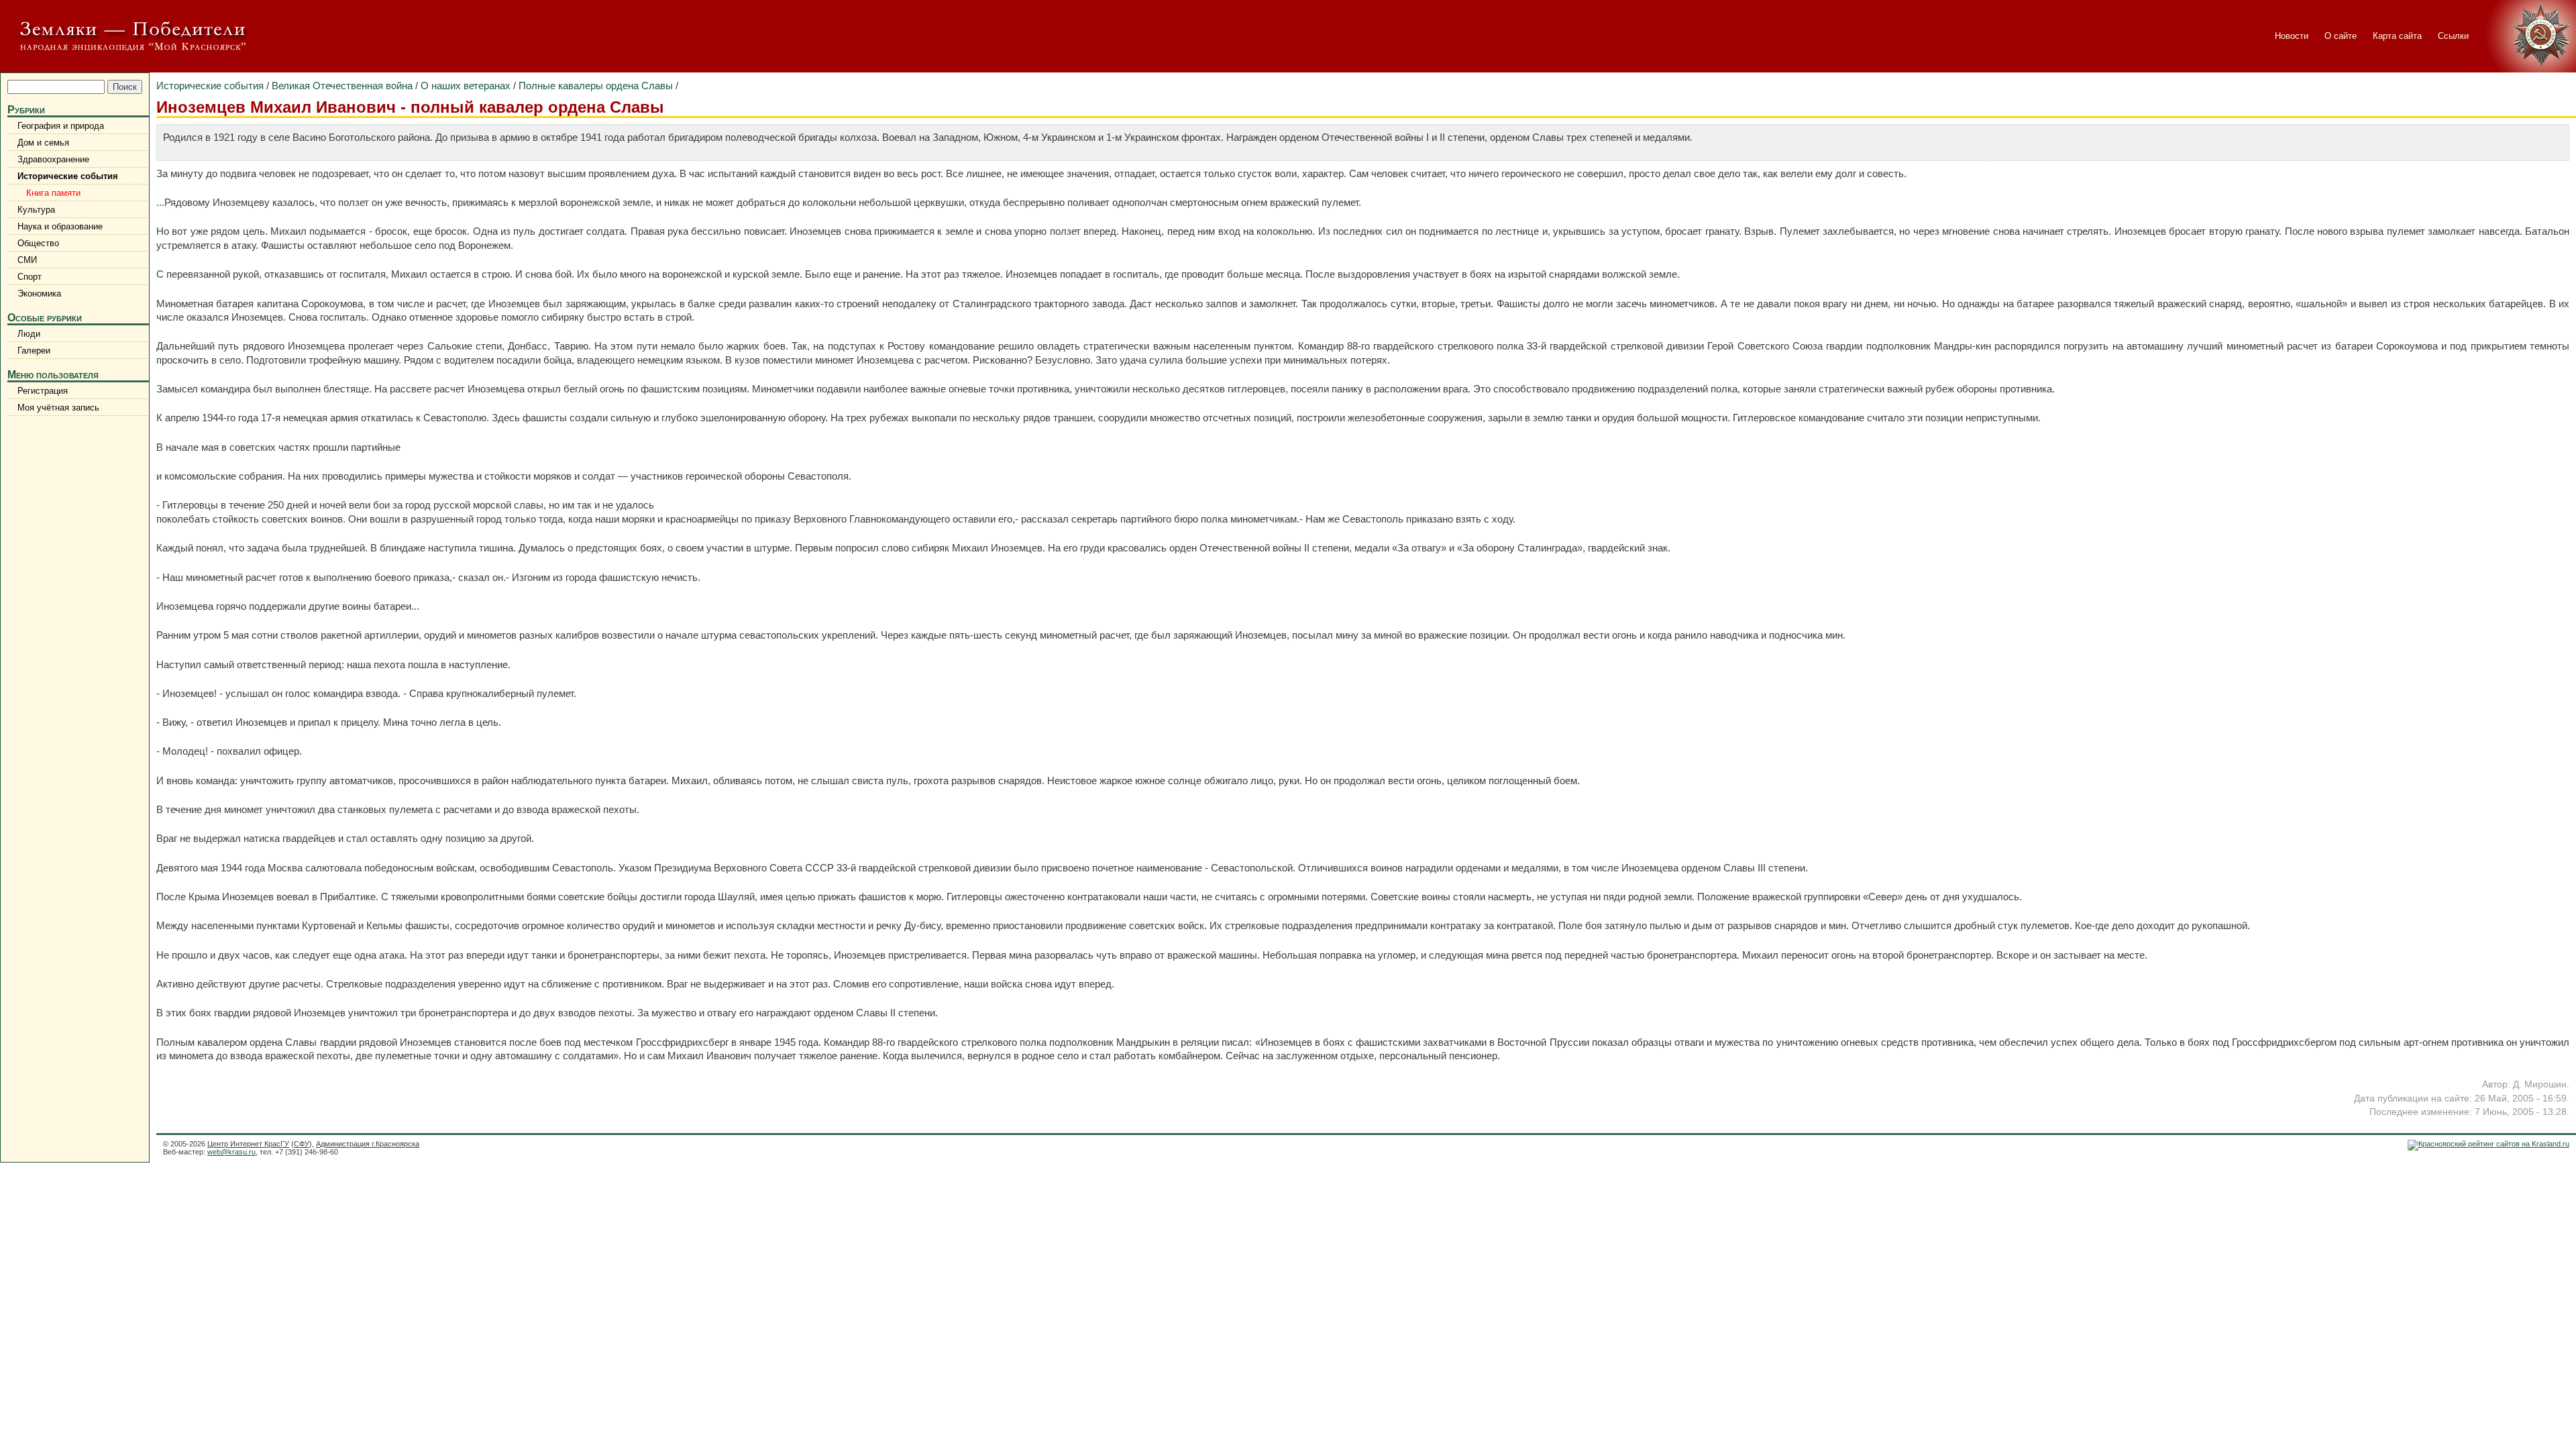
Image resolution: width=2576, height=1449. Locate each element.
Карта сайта (2397, 36)
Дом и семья (43, 143)
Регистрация (43, 391)
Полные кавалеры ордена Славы (596, 86)
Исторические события (68, 176)
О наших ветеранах (466, 86)
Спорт (30, 277)
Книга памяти (51, 193)
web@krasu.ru (231, 1152)
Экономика (39, 293)
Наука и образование (60, 226)
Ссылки (2453, 36)
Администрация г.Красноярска (368, 1144)
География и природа (61, 126)
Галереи (34, 351)
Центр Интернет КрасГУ (248, 1144)
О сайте (2341, 36)
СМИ (27, 260)
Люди (29, 334)
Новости (2292, 36)
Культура (36, 210)
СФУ (302, 1144)
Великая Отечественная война (342, 86)
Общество (38, 243)
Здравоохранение (53, 159)
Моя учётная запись (58, 408)
